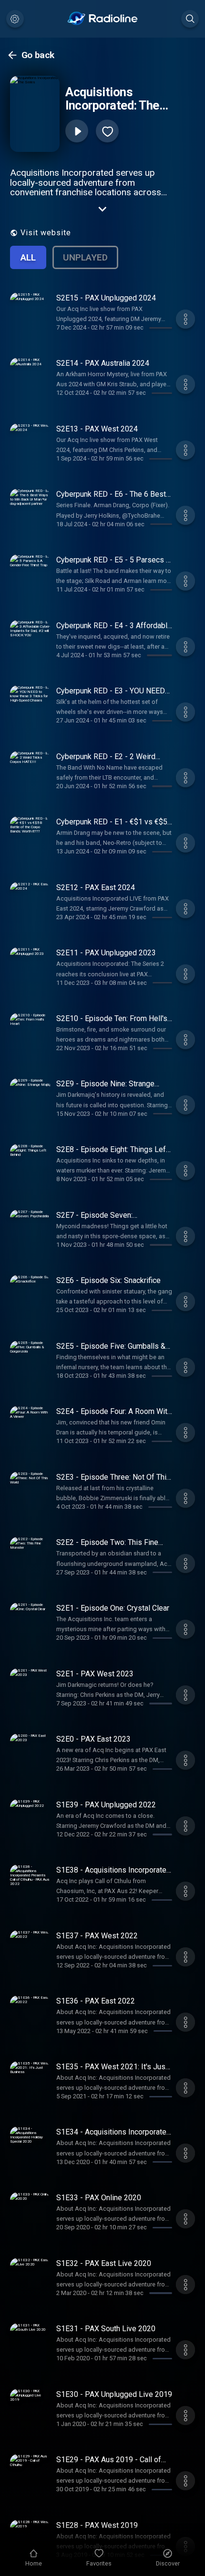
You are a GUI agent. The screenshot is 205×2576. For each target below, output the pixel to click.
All (28, 257)
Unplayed (85, 257)
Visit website (46, 233)
